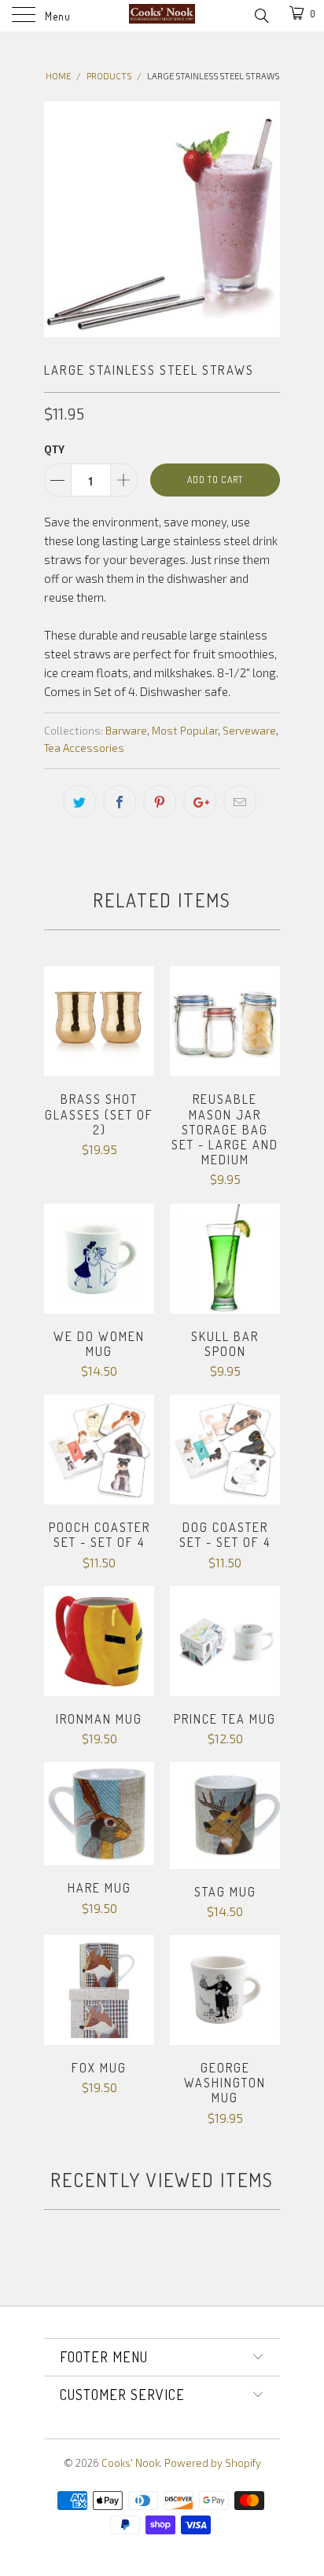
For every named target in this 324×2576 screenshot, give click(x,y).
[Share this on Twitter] (79, 801)
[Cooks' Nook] (162, 16)
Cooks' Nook (131, 2463)
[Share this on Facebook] (120, 801)
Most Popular (185, 731)
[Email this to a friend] (240, 801)
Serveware (249, 731)
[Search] (261, 14)
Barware (126, 731)
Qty (54, 449)
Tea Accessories (84, 748)
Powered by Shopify (213, 2463)
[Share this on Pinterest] (160, 801)
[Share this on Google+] (200, 801)
